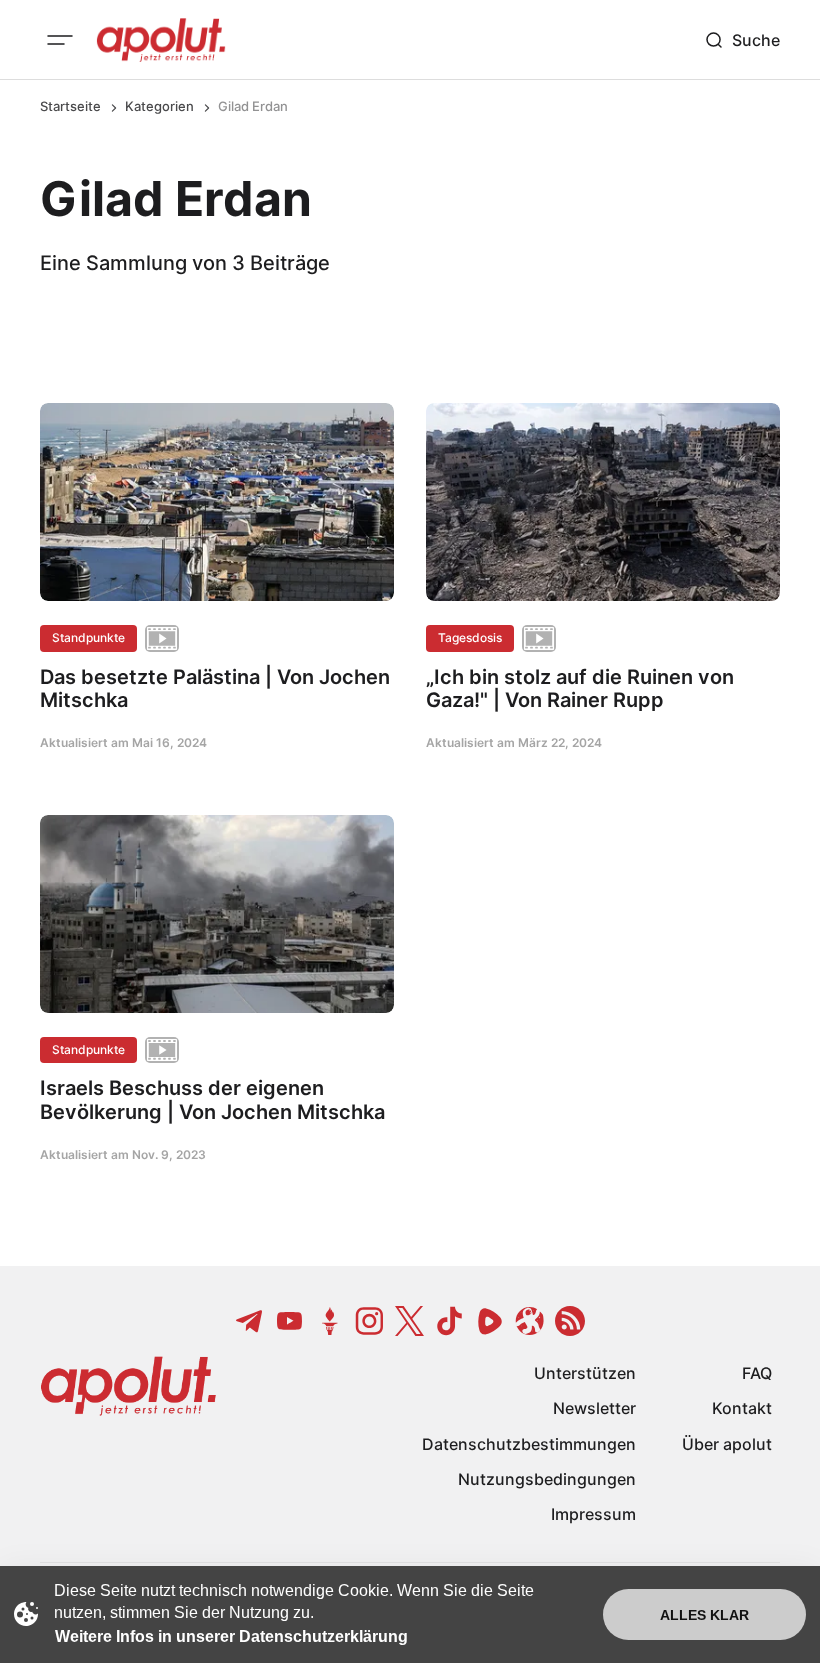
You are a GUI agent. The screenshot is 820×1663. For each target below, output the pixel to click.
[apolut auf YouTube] (290, 1321)
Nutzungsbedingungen (547, 1479)
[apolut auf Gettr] (330, 1321)
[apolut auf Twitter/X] (410, 1321)
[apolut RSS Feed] (570, 1321)
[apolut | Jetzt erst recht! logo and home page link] (161, 40)
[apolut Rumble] (490, 1321)
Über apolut (727, 1444)
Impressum (593, 1514)
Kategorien (159, 106)
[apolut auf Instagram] (370, 1321)
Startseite (70, 106)
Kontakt (742, 1408)
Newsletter (594, 1408)
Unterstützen (585, 1373)
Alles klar (704, 1615)
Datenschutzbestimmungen (529, 1444)
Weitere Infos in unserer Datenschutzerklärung (231, 1636)
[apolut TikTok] (450, 1321)
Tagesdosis (470, 637)
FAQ (757, 1373)
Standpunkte (88, 637)
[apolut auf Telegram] (250, 1321)
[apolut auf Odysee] (530, 1321)
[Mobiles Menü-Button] (60, 40)
